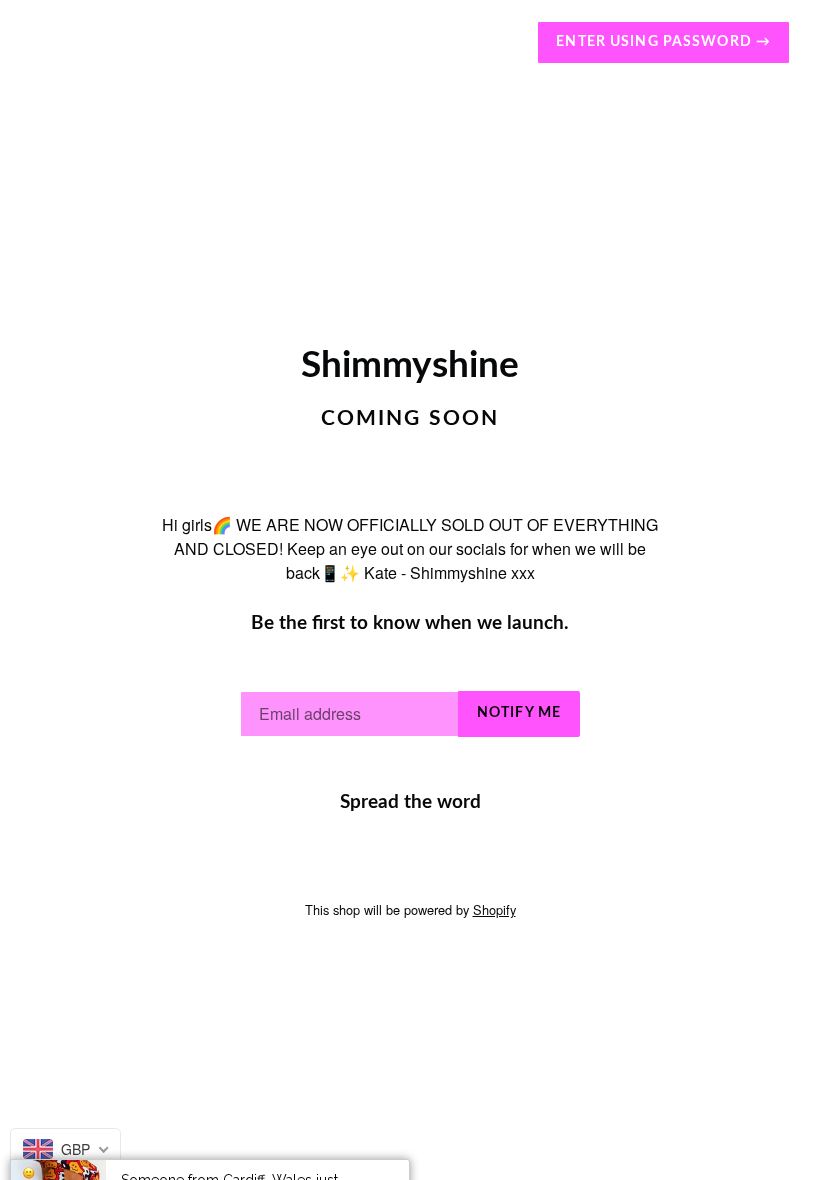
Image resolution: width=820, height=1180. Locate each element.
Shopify (494, 909)
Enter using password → (663, 42)
